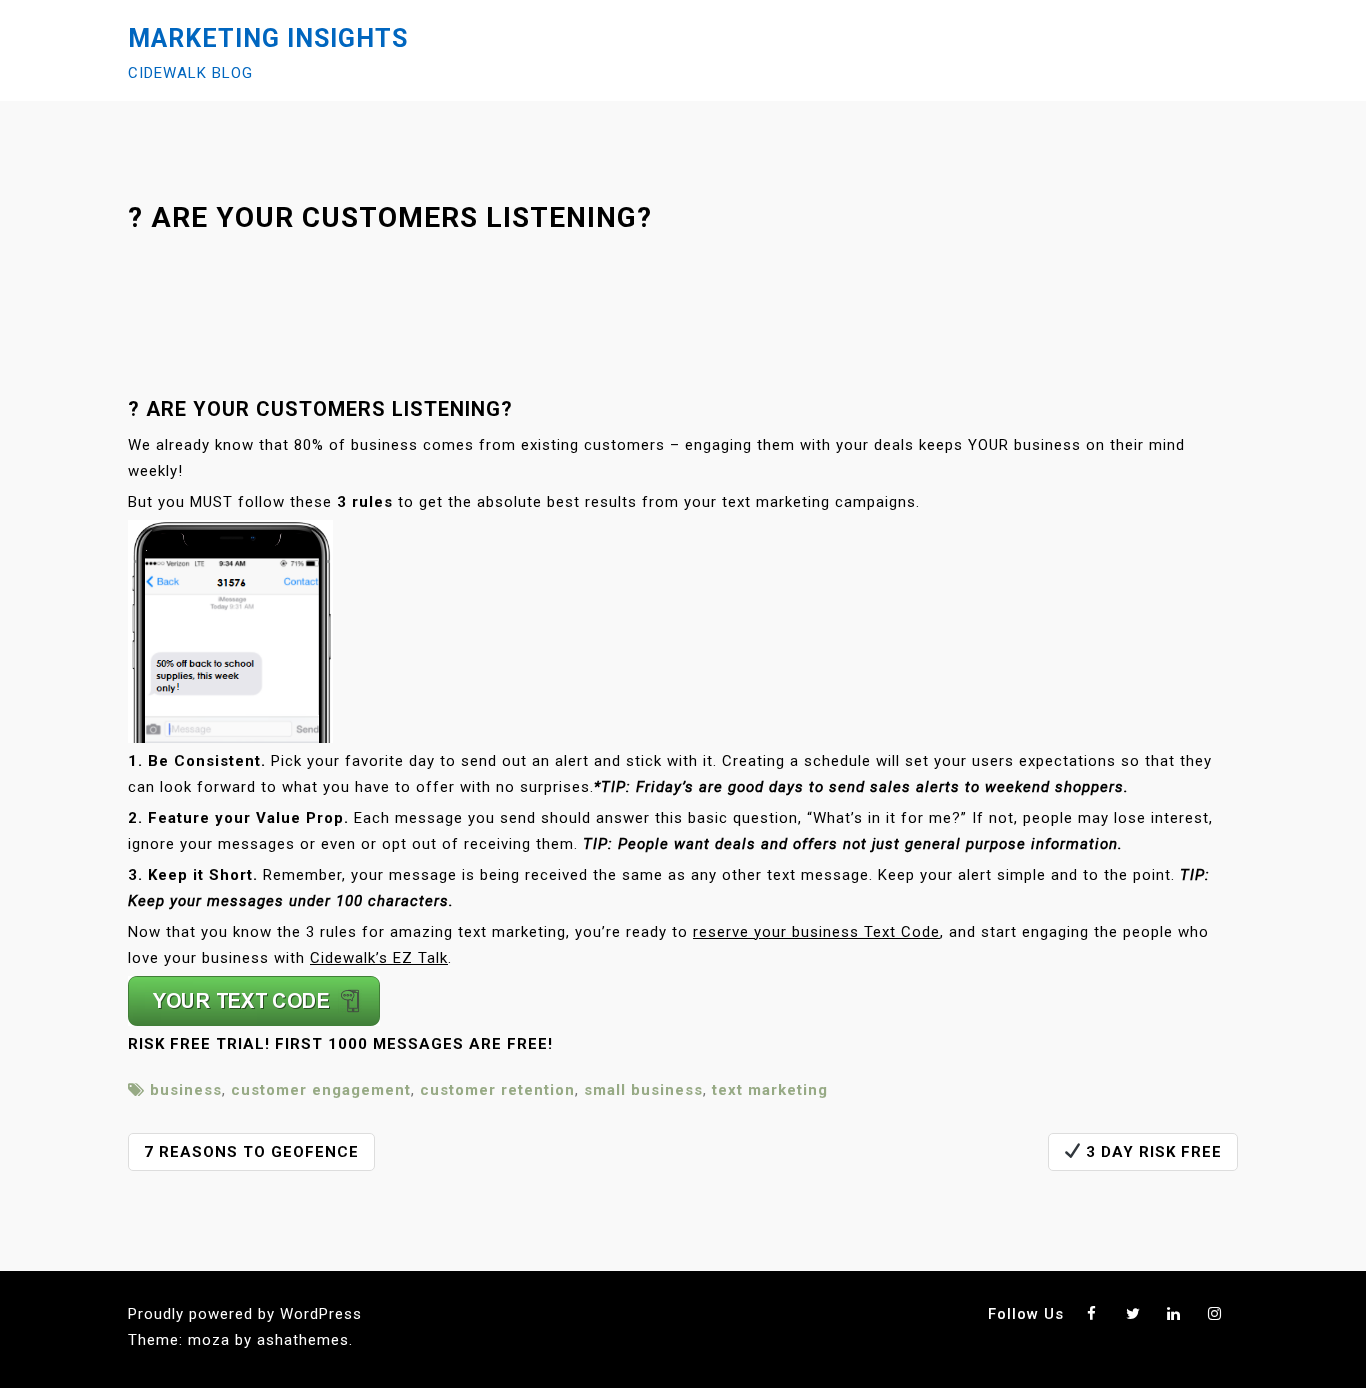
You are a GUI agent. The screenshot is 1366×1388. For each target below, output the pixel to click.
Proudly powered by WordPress (245, 1314)
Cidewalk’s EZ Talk (379, 958)
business (186, 1090)
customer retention (497, 1090)
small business (643, 1090)
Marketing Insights (268, 38)
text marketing (770, 1090)
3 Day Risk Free (1151, 1152)
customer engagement (321, 1090)
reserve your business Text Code (816, 932)
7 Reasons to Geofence (251, 1152)
